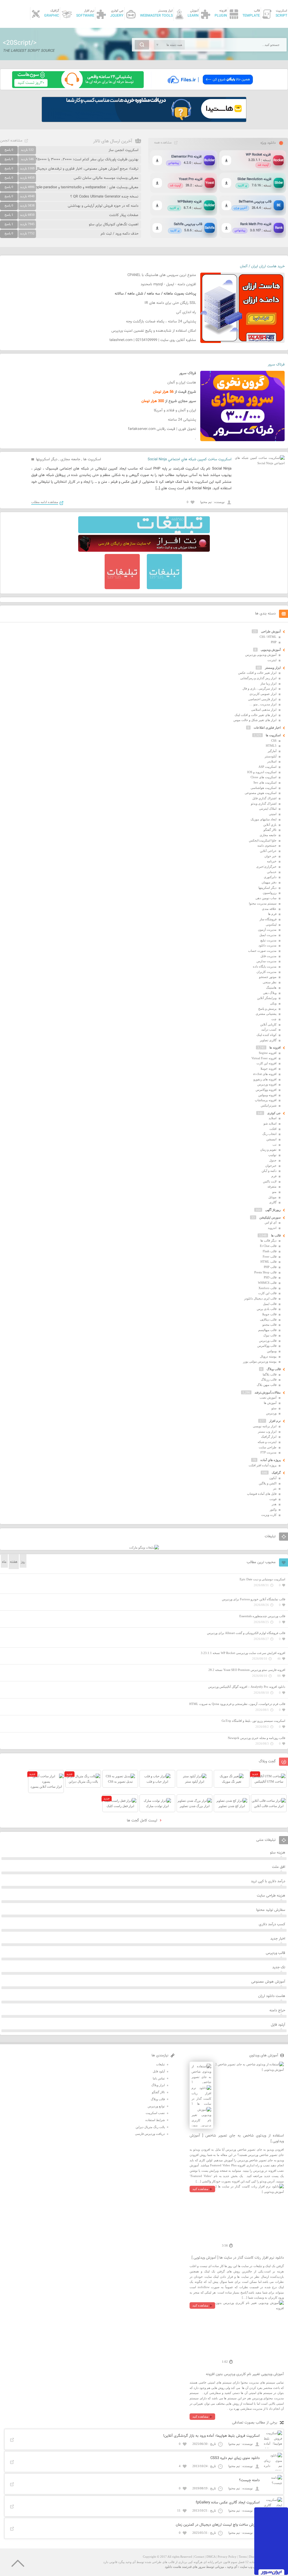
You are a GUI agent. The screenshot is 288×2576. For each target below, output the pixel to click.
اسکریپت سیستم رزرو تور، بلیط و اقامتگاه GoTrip (253, 1721)
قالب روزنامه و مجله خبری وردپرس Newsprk (256, 1738)
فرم (274, 1176)
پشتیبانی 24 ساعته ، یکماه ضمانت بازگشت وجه (161, 322)
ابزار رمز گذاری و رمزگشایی (258, 678)
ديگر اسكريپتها (47, 459)
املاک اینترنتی (268, 809)
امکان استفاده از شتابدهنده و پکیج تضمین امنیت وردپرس (154, 331)
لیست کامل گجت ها (143, 1821)
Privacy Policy (227, 2557)
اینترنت (272, 660)
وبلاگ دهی (270, 993)
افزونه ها (275, 1047)
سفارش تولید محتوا (271, 1910)
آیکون (273, 1478)
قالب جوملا (269, 1314)
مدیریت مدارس (266, 961)
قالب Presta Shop (265, 1272)
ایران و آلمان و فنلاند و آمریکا (175, 410)
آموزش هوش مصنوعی (268, 1982)
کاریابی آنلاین (268, 1024)
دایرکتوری (270, 877)
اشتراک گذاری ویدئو (264, 804)
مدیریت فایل (268, 956)
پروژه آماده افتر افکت (263, 1465)
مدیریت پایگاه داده (265, 966)
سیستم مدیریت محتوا (263, 903)
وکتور (273, 1509)
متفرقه (272, 1186)
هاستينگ (271, 988)
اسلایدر (272, 761)
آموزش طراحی (271, 631)
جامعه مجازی (70, 459)
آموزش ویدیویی (271, 650)
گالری (273, 1202)
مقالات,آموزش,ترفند (268, 1392)
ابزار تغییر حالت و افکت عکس (257, 673)
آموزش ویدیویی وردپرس (261, 655)
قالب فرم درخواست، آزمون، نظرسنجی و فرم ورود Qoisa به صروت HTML (237, 1704)
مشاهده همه (163, 143)
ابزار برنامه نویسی (265, 1426)
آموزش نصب (268, 1397)
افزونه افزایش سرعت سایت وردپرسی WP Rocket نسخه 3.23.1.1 (243, 1653)
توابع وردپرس (156, 2106)
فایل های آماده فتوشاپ (262, 1494)
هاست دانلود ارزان (272, 1996)
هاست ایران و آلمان (182, 383)
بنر (275, 1488)
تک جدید (279, 1967)
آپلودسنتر (271, 756)
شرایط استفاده (155, 2120)
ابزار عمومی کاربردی (263, 694)
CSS (274, 741)
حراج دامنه (277, 2010)
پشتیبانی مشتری (266, 1014)
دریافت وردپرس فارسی (150, 2134)
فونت (273, 1499)
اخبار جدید (278, 1939)
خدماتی (272, 872)
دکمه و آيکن (269, 1171)
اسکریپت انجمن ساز (123, 150)
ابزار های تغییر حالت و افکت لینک (256, 715)
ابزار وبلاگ (158, 2085)
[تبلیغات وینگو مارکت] (144, 1547)
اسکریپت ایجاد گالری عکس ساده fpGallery (228, 2503)
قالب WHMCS (267, 1283)
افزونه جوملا (268, 1069)
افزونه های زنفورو (265, 1079)
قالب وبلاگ (274, 1369)
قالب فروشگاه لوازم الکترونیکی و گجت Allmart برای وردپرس (246, 1633)
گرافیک (276, 1473)
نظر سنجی (270, 982)
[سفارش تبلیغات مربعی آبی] (164, 588)
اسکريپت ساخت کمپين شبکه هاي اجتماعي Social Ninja (190, 459)
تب (274, 1145)
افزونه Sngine (268, 1053)
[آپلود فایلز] (210, 87)
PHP (274, 642)
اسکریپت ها (92, 459)
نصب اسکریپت (155, 2113)
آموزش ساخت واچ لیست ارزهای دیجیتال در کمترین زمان (218, 2525)
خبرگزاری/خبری (266, 867)
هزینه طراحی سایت (271, 1896)
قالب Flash (270, 1251)
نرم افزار (275, 1421)
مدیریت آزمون (267, 930)
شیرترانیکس (269, 1105)
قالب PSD (270, 1277)
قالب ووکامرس (267, 1346)
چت (274, 1019)
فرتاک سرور (276, 365)
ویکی (273, 1003)
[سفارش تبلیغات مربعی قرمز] (122, 588)
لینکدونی (271, 925)
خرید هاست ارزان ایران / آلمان (262, 266)
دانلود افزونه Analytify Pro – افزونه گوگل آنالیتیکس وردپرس (247, 1687)
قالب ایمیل (270, 1304)
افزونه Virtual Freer (264, 1058)
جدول (273, 1160)
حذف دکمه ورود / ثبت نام (120, 234)
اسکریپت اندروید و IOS (262, 772)
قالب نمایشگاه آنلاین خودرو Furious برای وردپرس (254, 1599)
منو (274, 1192)
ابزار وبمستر (273, 668)
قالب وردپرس (268, 1341)
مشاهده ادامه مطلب (45, 502)
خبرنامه (272, 861)
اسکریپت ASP (267, 767)
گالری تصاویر (268, 1040)
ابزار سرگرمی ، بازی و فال (259, 688)
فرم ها (272, 914)
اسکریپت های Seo (265, 782)
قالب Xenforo (267, 1288)
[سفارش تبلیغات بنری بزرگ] (144, 532)
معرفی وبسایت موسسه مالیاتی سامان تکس (106, 178)
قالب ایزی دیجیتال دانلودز (260, 1298)
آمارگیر (272, 751)
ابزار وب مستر (267, 1431)
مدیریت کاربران (266, 972)
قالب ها (276, 1235)
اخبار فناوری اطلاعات (267, 728)
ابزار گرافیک (269, 1437)
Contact (199, 2557)
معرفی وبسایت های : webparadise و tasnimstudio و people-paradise (85, 187)
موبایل (272, 1197)
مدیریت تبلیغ (268, 940)
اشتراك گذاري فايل (264, 798)
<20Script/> (20, 43)
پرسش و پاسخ (267, 1009)
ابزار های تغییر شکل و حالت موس (255, 720)
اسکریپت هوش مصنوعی (261, 793)
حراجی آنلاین (268, 851)
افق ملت (279, 1867)
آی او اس (271, 1222)
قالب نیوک (270, 1335)
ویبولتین (272, 1351)
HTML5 (271, 746)
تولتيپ (272, 1155)
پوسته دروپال (268, 1356)
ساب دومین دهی (266, 898)
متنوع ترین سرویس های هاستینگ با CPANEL (162, 275)
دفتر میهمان (269, 882)
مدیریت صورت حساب (262, 951)
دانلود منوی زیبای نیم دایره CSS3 (235, 2458)
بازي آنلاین (270, 825)
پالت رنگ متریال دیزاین (150, 2127)
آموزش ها (270, 1403)
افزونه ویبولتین (267, 1095)
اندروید (272, 1228)
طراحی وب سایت (251, 2567)
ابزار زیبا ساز (268, 683)
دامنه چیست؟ (249, 2480)
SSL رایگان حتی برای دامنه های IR (170, 303)
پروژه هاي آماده (271, 1460)
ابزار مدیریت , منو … (263, 704)
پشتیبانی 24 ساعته (182, 420)
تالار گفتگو (270, 830)
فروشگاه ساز (268, 919)
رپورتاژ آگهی (273, 1210)
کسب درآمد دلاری (272, 1924)
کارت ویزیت (269, 1515)
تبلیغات (160, 2064)
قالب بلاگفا (270, 1374)
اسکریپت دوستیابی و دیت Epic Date (262, 1579)
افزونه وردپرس (267, 1084)
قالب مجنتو (269, 1325)
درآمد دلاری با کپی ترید (268, 1881)
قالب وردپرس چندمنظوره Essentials (262, 1616)
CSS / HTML (268, 637)
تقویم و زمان (268, 1150)
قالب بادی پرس (267, 1309)
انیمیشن (271, 1139)
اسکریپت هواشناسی (264, 788)
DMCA (211, 2557)
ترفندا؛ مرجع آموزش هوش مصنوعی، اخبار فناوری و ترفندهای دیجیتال (87, 169)
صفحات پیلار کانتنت (124, 215)
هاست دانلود (173, 2567)
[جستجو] (142, 45)
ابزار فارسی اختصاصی (262, 699)
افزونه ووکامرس (266, 1090)
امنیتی (273, 814)
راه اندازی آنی (186, 312)
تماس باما (159, 2078)
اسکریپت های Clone (264, 777)
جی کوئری (274, 1113)
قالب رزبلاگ (269, 1379)
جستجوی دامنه (267, 845)
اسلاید (273, 1118)
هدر (274, 1504)
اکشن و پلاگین (268, 1483)
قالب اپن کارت (267, 1293)
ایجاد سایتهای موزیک (264, 819)
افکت (273, 1129)
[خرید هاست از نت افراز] (144, 551)
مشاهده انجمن (11, 141)
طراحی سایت (268, 1447)
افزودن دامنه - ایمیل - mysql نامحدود (168, 284)
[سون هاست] (78, 87)
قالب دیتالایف (268, 1320)
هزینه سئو (278, 1853)
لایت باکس (270, 1181)
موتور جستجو (268, 977)
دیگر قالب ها (268, 1240)
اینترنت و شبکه (267, 1442)
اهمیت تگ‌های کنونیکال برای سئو (114, 225)
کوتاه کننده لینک (266, 1035)
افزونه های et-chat (265, 1074)
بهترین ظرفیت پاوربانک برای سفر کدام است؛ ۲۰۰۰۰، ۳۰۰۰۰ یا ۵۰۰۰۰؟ (87, 160)
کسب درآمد (269, 1029)
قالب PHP (270, 1267)
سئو (274, 1408)
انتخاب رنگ (269, 1134)
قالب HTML (268, 1262)
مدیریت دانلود (267, 945)
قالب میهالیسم (267, 1330)
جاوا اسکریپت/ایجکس (263, 840)
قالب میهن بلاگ (267, 1385)
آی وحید (232, 2567)
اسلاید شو (270, 1123)
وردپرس (271, 1413)
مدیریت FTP (268, 1452)
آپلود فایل (278, 2025)
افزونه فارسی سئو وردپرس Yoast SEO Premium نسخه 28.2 (247, 1670)
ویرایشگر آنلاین (267, 998)
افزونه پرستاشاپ (266, 1100)
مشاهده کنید (200, 2189)
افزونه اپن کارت (266, 1063)
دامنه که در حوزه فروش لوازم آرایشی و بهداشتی (103, 206)
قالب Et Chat (268, 1246)
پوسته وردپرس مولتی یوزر (260, 1361)
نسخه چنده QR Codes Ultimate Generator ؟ (104, 197)
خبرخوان (271, 1166)
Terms (243, 2557)
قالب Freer (270, 1256)
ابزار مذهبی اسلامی (264, 710)
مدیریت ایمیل (268, 935)
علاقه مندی (269, 909)
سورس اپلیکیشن (270, 1217)
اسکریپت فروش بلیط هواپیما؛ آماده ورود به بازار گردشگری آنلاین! (211, 2436)
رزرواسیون (270, 893)
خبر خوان (270, 856)
